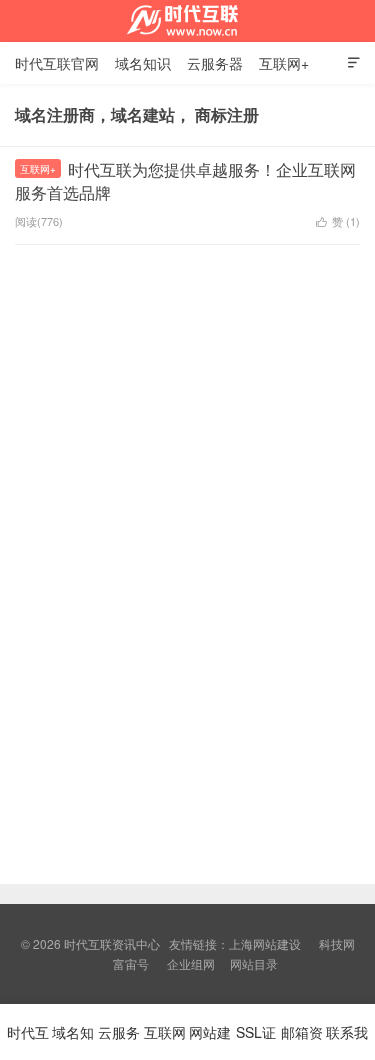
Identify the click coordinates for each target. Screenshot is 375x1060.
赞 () (338, 221)
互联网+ (284, 63)
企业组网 (191, 963)
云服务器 (215, 63)
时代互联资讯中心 (188, 21)
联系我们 (347, 1041)
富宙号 (131, 963)
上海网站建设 (265, 943)
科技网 (337, 943)
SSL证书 (256, 1041)
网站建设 (210, 1041)
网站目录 (254, 963)
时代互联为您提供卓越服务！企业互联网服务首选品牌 (185, 180)
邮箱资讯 (302, 1041)
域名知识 (143, 63)
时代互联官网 (57, 63)
